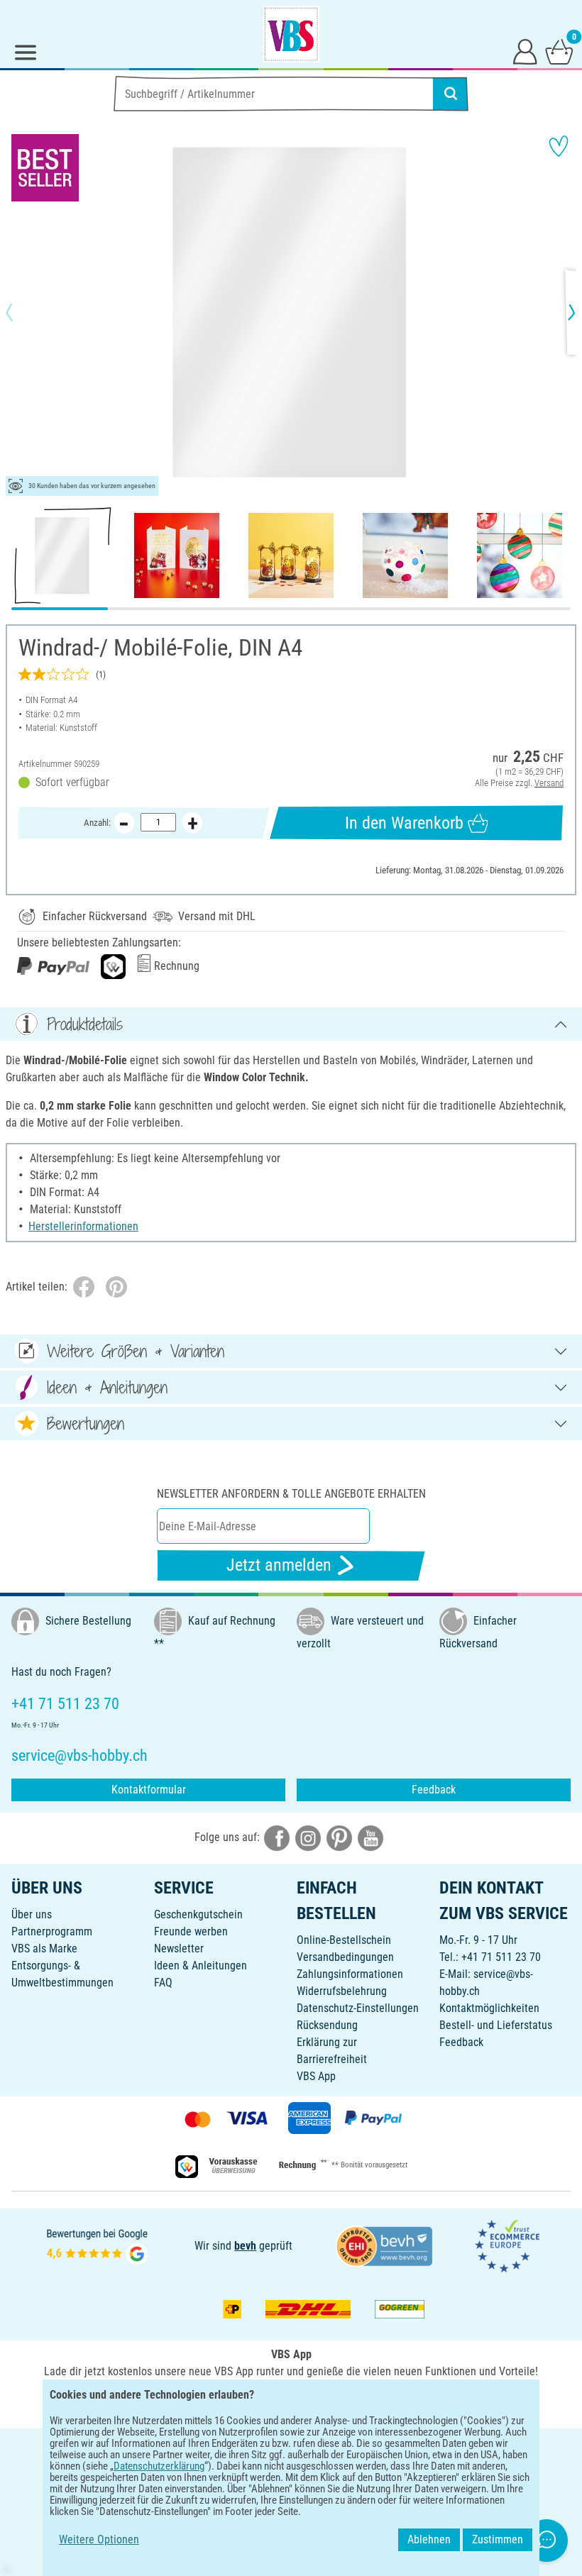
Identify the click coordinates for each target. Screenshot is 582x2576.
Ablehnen (429, 2539)
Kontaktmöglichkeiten (489, 2008)
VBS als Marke (44, 1948)
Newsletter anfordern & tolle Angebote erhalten (291, 1494)
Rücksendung (327, 2025)
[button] (21, 312)
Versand (549, 783)
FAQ (163, 1983)
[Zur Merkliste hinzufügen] (559, 146)
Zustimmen (498, 2539)
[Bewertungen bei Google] (97, 2245)
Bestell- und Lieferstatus (496, 2025)
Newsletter (179, 1948)
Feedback (434, 1790)
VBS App (316, 2076)
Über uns (32, 1914)
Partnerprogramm (52, 1931)
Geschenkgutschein (198, 1914)
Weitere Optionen (99, 2539)
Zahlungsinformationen (350, 1974)
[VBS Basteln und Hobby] (291, 34)
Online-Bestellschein (344, 1940)
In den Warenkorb (404, 823)
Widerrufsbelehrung (342, 1991)
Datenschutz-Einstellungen (358, 2008)
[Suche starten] (451, 94)
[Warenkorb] (559, 51)
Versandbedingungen (345, 1957)
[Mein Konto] (525, 51)
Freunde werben (191, 1931)
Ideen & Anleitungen (201, 1966)
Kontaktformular (149, 1790)
